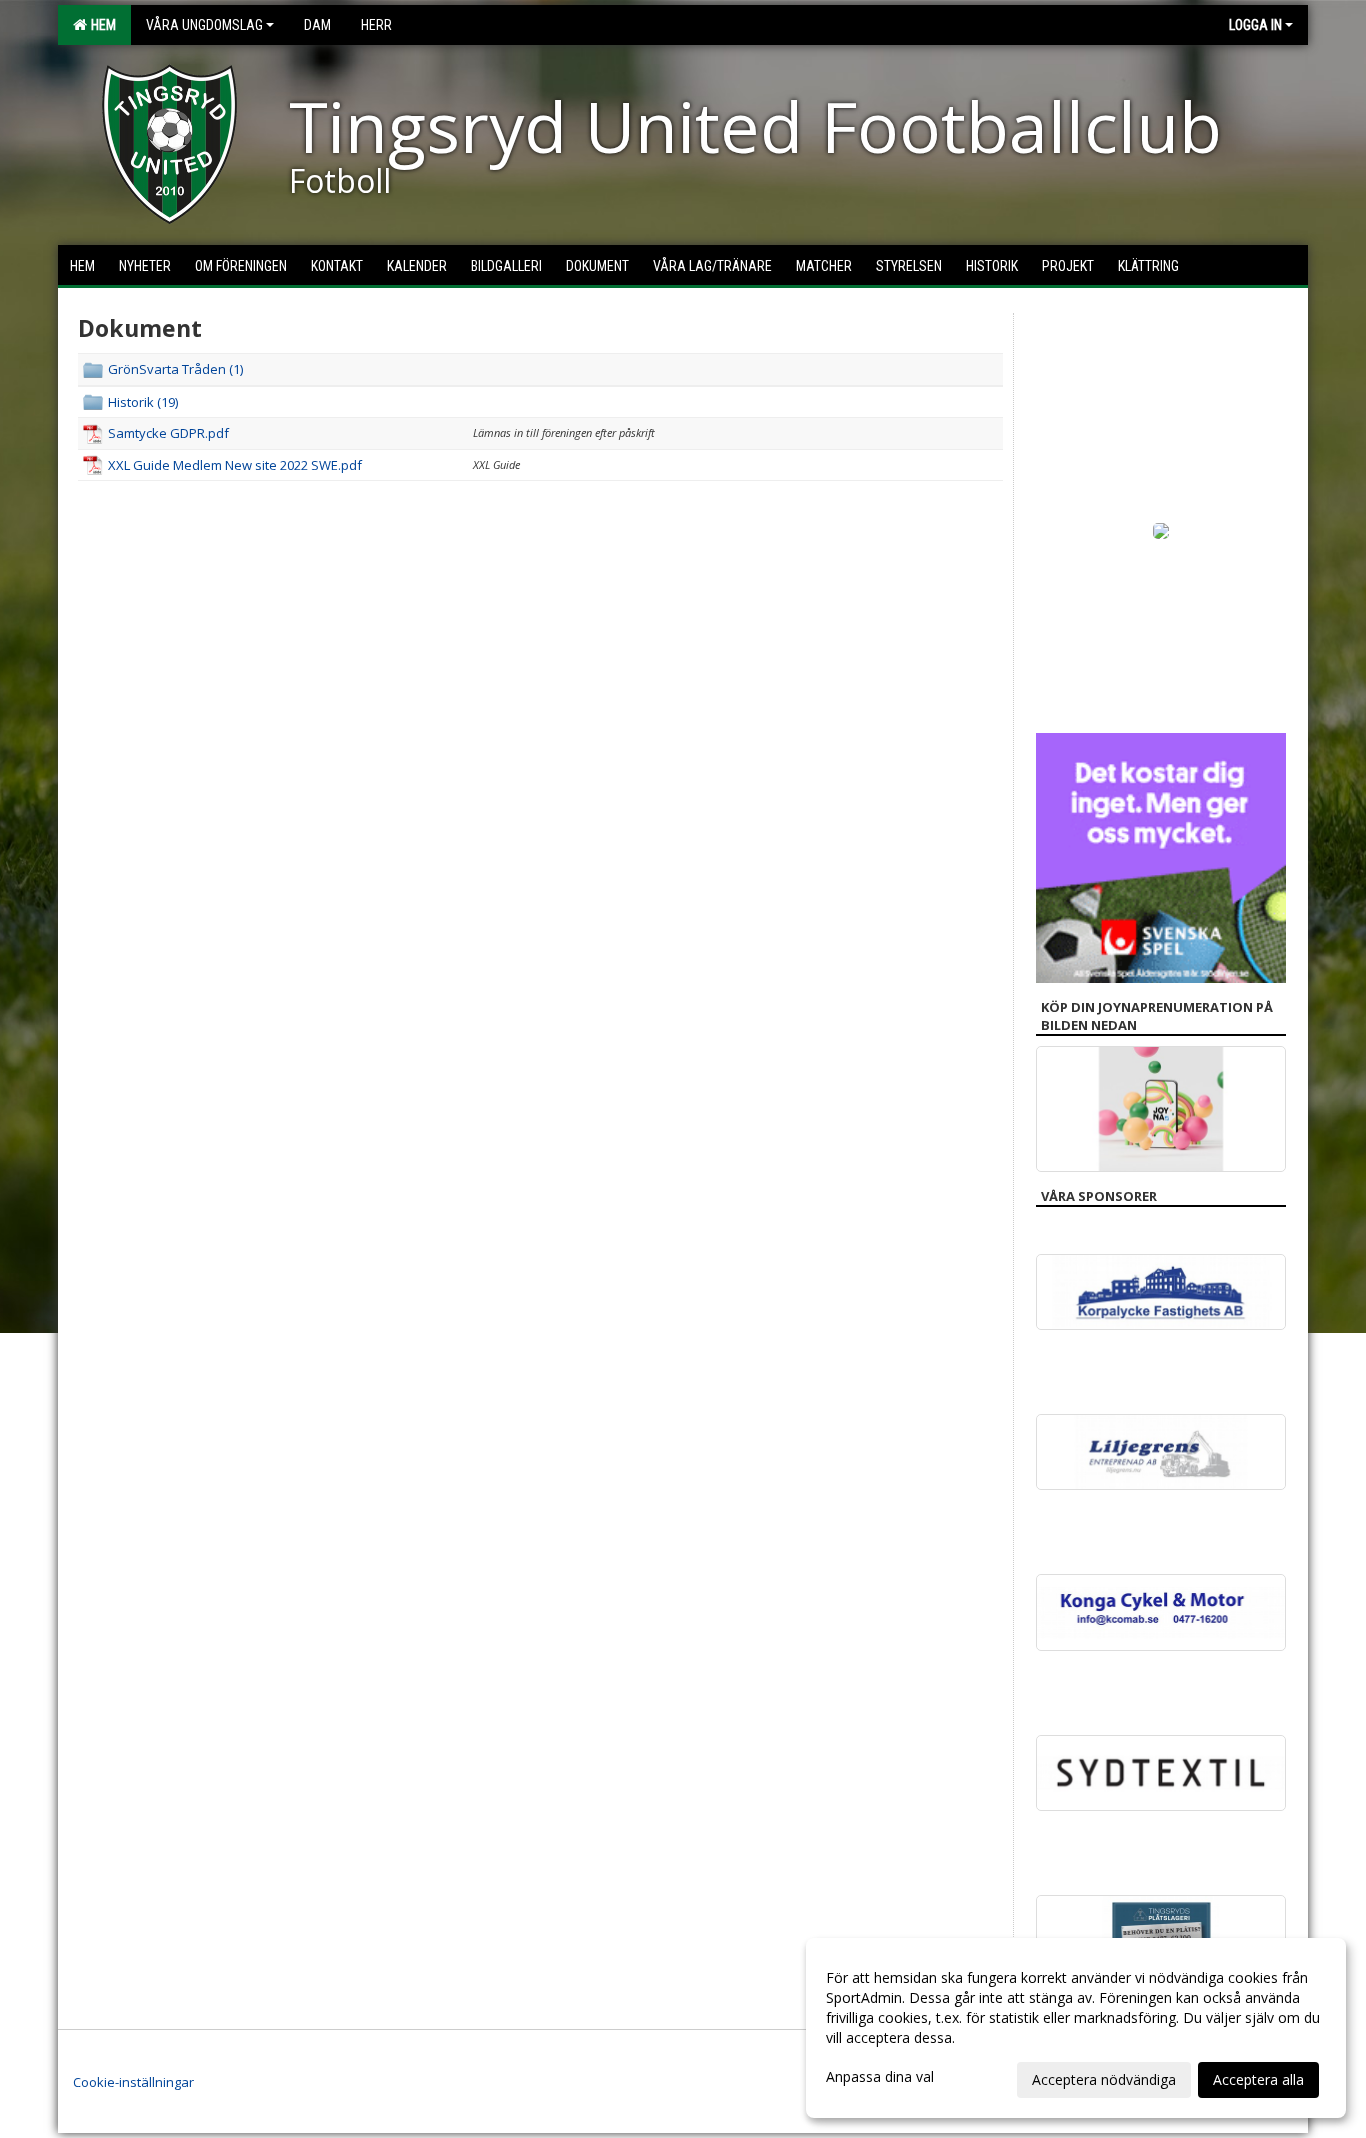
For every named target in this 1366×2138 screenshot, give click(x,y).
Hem (100, 25)
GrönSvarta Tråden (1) (175, 369)
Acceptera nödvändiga (1104, 2079)
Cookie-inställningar (133, 2082)
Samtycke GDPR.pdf (168, 433)
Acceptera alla (1258, 2079)
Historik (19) (143, 402)
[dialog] (1076, 2028)
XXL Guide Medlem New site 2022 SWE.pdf (235, 465)
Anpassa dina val (880, 2077)
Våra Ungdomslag (204, 25)
